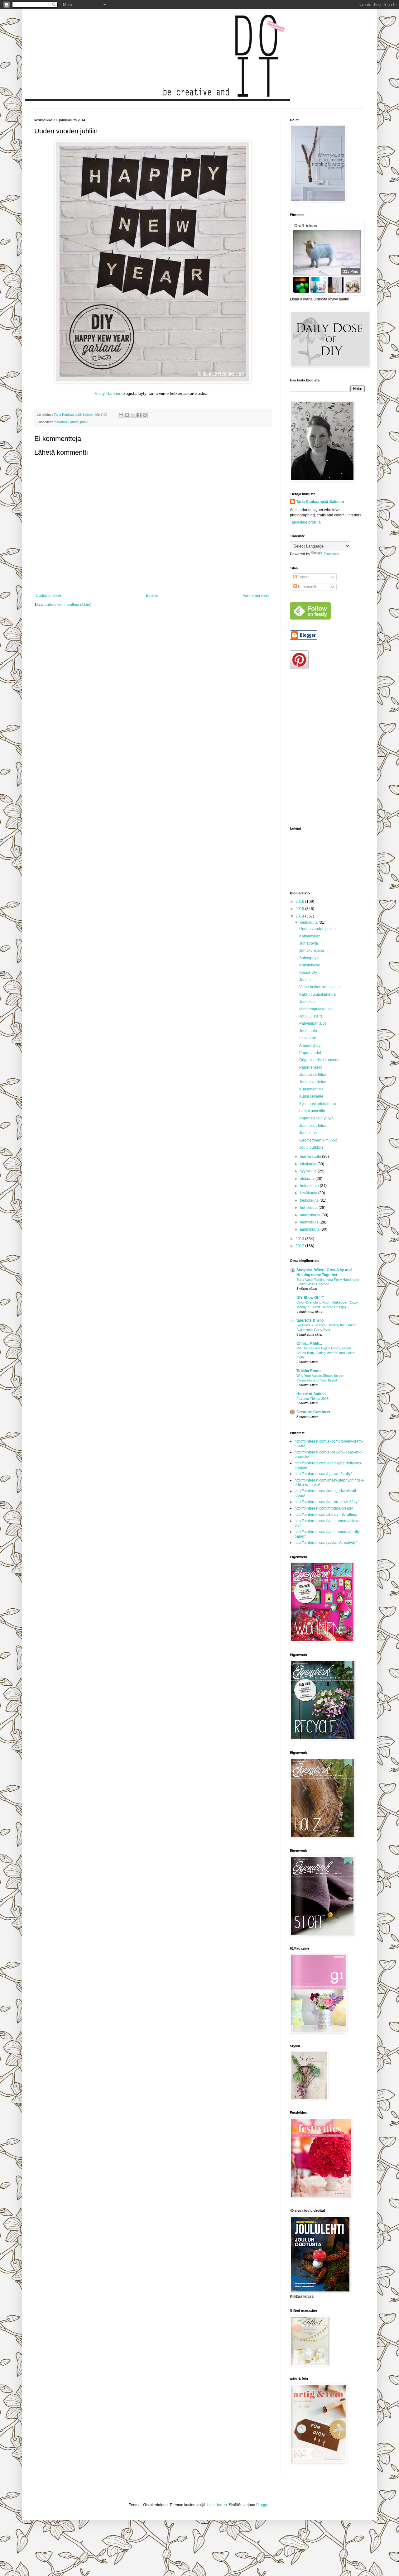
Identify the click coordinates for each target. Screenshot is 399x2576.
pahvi (84, 422)
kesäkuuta (309, 1193)
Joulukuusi (308, 1133)
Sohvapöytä (309, 958)
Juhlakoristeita (312, 950)
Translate (332, 554)
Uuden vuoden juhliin (317, 929)
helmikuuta (310, 1222)
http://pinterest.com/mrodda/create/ (324, 1508)
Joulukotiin (308, 1002)
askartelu (62, 422)
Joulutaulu (308, 1031)
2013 (300, 1239)
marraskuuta (311, 1156)
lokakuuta (309, 1164)
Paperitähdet (310, 1053)
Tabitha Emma (309, 1371)
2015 (300, 909)
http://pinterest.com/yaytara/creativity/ (326, 1543)
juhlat (74, 422)
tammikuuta (310, 1229)
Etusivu (152, 596)
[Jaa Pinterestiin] (145, 415)
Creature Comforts (313, 1412)
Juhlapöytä (309, 943)
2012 (300, 1246)
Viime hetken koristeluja (320, 987)
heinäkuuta (310, 1186)
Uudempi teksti (48, 596)
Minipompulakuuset (316, 1009)
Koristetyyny (310, 965)
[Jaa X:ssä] (133, 415)
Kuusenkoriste (311, 1089)
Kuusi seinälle (311, 1096)
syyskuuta (309, 1171)
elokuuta (308, 1179)
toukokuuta (310, 1200)
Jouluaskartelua (313, 1075)
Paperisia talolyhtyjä (316, 1118)
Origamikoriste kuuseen (319, 1060)
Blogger (263, 2505)
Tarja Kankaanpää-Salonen (320, 502)
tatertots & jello (310, 1320)
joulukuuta (309, 922)
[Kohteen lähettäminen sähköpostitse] (121, 415)
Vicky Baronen (108, 393)
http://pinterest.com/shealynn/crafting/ (326, 1515)
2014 (300, 916)
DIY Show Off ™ (310, 1298)
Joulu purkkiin (311, 1147)
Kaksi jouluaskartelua (317, 994)
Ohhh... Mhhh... (309, 1343)
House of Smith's (312, 1394)
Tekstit (303, 577)
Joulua (305, 980)
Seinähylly (308, 973)
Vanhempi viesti (256, 596)
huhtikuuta (309, 1208)
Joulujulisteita (311, 1016)
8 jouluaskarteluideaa (318, 1104)
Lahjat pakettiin (312, 1111)
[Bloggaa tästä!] (127, 415)
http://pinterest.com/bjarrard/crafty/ (323, 1474)
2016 (300, 902)
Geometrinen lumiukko (318, 1140)
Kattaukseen (310, 936)
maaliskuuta (311, 1215)
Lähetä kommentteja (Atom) (68, 605)
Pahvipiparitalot (312, 1023)
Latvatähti (308, 1038)
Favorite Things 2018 (312, 1399)
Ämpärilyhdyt (310, 1046)
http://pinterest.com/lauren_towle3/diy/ (327, 1502)
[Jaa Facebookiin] (139, 415)
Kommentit (307, 587)
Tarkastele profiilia (305, 522)
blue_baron (217, 2505)
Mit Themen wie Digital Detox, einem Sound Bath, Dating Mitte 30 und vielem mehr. (326, 1353)
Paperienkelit (310, 1067)
